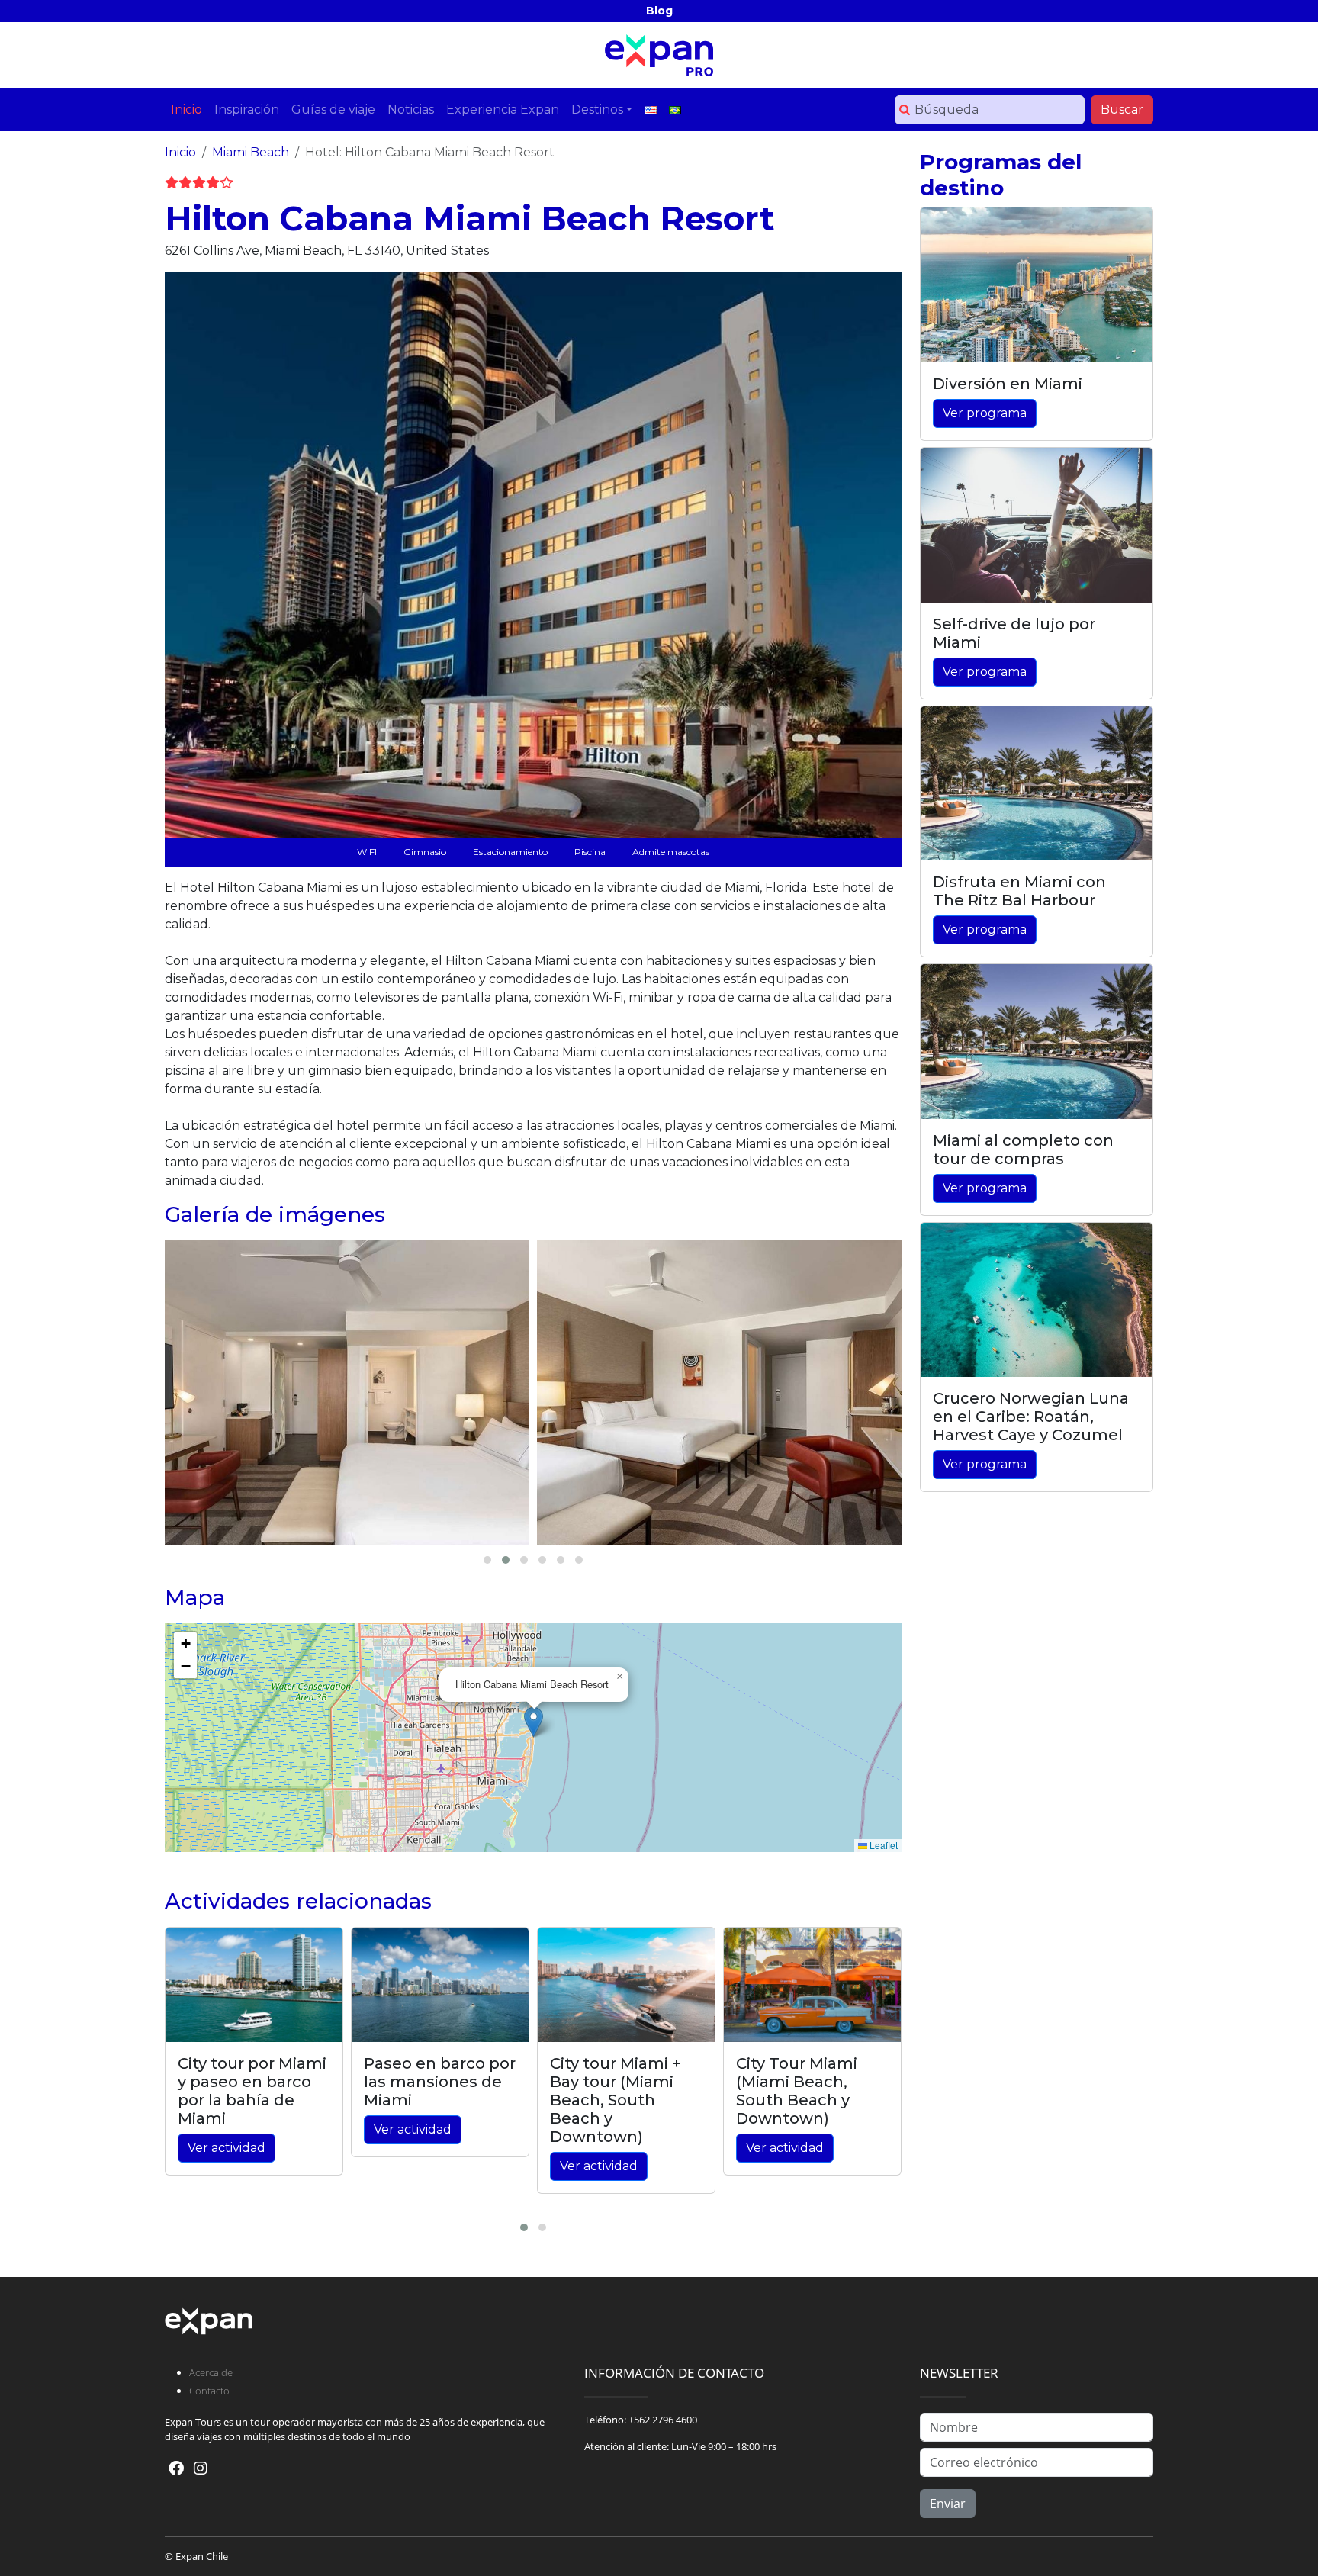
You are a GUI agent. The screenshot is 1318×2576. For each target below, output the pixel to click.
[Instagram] (201, 2468)
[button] (534, 1722)
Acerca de (211, 2372)
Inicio (180, 152)
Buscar (1122, 109)
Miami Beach (251, 152)
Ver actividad (227, 2148)
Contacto (209, 2391)
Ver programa (985, 413)
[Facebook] (176, 2468)
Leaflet (882, 1845)
